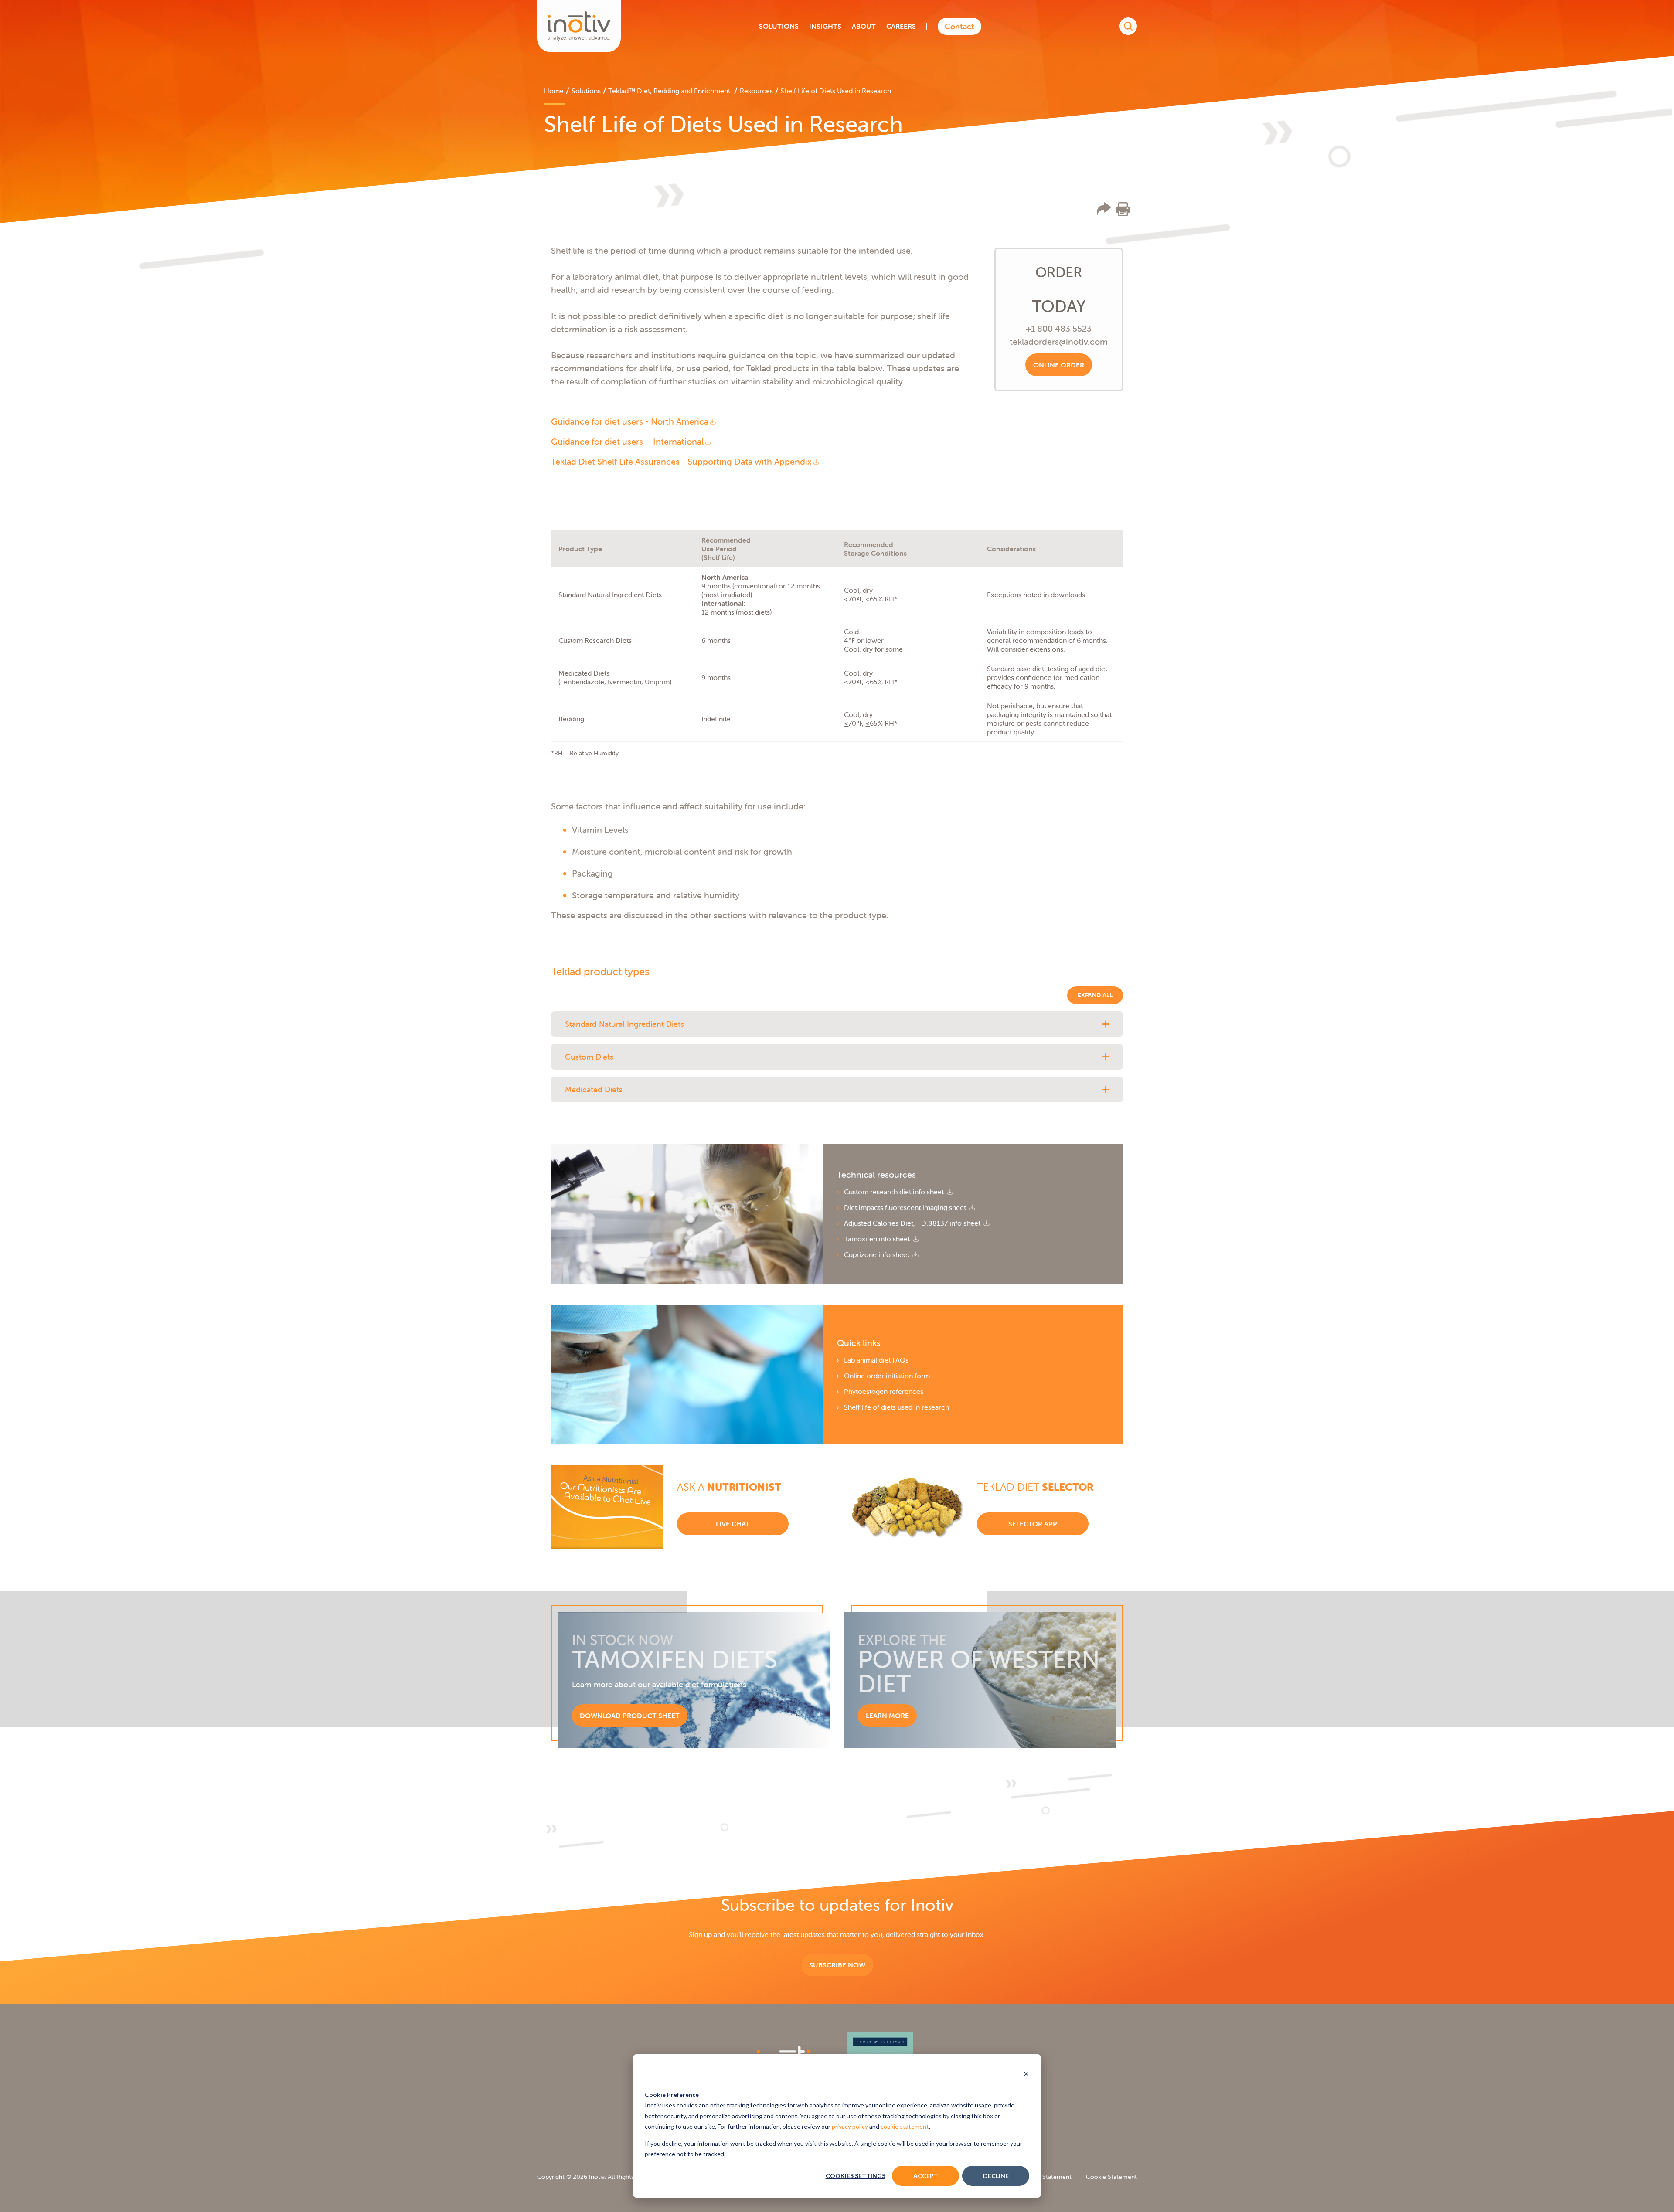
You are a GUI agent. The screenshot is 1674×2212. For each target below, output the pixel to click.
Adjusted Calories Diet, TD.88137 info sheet (913, 1223)
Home (554, 91)
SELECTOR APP (1033, 1524)
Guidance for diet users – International (627, 441)
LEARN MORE (887, 1716)
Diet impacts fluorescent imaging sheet (906, 1207)
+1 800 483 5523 (1059, 328)
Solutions (586, 91)
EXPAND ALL (1095, 995)
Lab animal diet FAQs (876, 1360)
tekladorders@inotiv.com (1059, 341)
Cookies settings (856, 2176)
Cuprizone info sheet (878, 1254)
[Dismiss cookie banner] (1026, 2075)
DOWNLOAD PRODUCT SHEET (630, 1716)
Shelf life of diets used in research (897, 1407)
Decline (996, 2176)
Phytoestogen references (884, 1391)
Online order (1059, 365)
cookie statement (905, 2126)
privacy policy (850, 2126)
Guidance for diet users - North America (630, 421)
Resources (756, 91)
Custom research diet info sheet (895, 1192)
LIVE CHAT (733, 1524)
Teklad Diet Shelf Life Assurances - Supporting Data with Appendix (681, 461)
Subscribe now (837, 1965)
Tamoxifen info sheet (878, 1239)
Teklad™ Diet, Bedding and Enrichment (670, 91)
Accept (926, 2176)
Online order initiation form (887, 1376)
